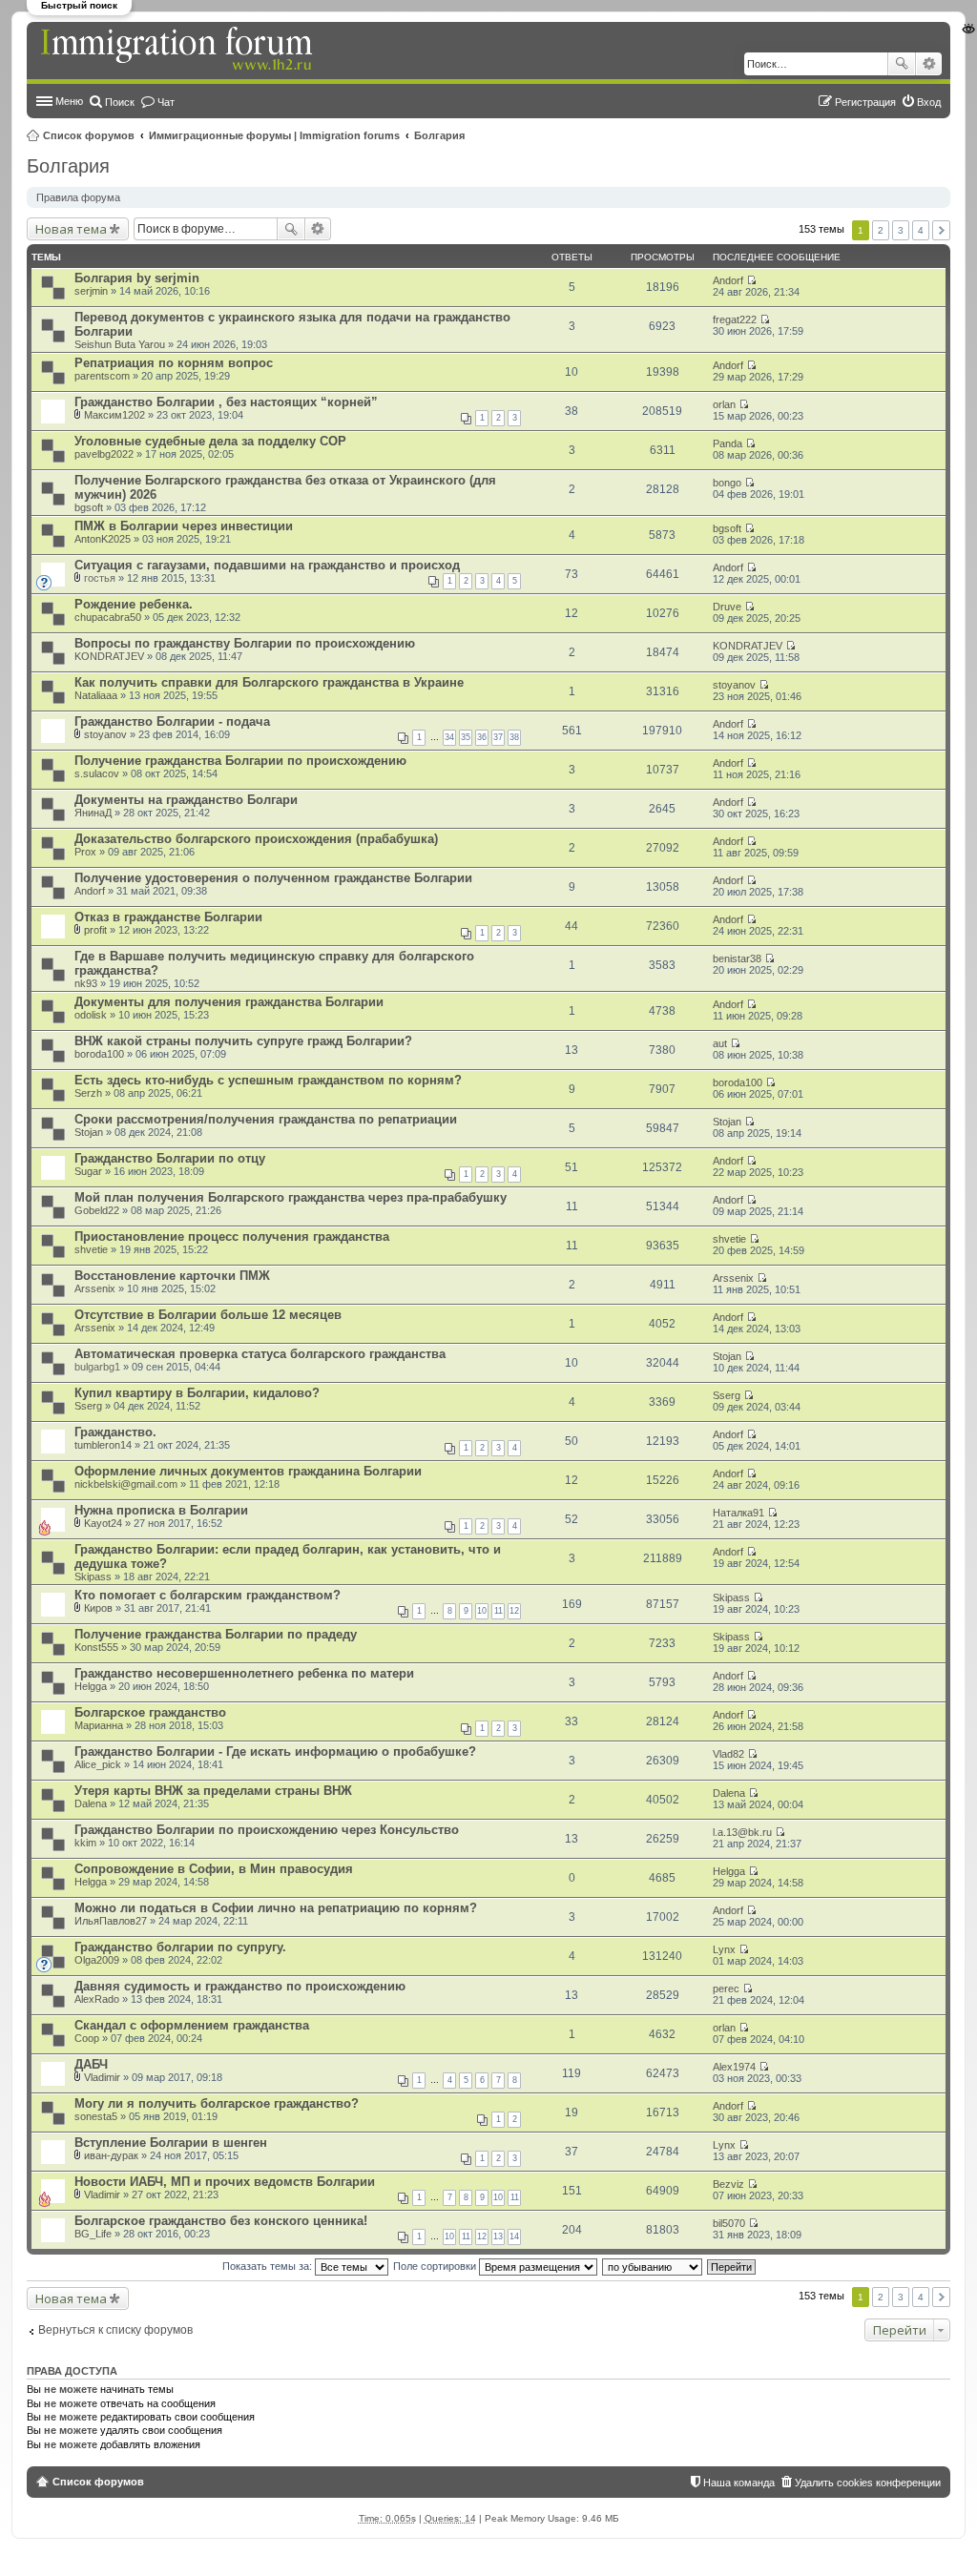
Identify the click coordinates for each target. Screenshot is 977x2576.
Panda (728, 443)
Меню (69, 101)
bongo (727, 483)
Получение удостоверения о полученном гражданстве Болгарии (273, 878)
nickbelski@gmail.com (126, 1484)
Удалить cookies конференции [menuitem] (868, 2483)
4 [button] (921, 230)
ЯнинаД (93, 813)
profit (95, 930)
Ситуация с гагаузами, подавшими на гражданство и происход (267, 565)
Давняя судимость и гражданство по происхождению (240, 1986)
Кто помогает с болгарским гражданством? (208, 1595)
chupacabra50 (108, 617)
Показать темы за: (269, 2266)
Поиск (902, 64)
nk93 (86, 983)
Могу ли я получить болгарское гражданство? (217, 2103)
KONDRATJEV (109, 656)
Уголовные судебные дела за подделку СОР (210, 441)
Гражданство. (115, 1432)
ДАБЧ (91, 2064)
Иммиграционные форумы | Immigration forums (274, 135)
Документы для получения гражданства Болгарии (229, 1002)
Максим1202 (114, 415)
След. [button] (941, 230)
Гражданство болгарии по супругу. (180, 1947)
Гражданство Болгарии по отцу (170, 1158)
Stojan (89, 1132)
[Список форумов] (178, 50)
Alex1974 (734, 2067)
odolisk (91, 1015)
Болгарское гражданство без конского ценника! (221, 2221)
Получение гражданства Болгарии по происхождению (240, 761)
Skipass (93, 1577)
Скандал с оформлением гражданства (192, 2025)
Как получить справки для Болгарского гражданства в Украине (269, 682)
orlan (724, 404)
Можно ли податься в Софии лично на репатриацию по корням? (276, 1908)
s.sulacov (97, 773)
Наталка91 (738, 1513)
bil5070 (729, 2223)
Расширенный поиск (929, 64)
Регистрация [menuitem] (865, 102)
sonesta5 (96, 2116)
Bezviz (728, 2184)
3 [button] (901, 230)
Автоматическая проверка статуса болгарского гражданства (260, 1354)
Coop (87, 2038)
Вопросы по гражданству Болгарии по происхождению (245, 643)
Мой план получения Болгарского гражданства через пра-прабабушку (291, 1197)
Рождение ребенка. (134, 604)
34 (449, 737)
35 (466, 737)
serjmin (91, 291)
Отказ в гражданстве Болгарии (168, 917)
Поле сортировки (436, 2266)
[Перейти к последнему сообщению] (751, 280)
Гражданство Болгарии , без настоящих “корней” (226, 402)
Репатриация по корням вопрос (174, 363)
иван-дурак (111, 2155)
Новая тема (71, 229)
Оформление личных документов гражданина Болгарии (248, 1471)
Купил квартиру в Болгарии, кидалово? (197, 1393)
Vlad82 (728, 1754)
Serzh (88, 1093)
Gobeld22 (97, 1210)
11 (499, 1611)
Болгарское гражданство (150, 1712)
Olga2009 (97, 1960)
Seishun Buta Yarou (120, 344)
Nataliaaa (96, 695)
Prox (85, 852)
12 (514, 1611)
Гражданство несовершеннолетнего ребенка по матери (244, 1673)
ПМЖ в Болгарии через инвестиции (184, 526)
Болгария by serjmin (137, 278)
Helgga (91, 1686)
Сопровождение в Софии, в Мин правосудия (214, 1869)
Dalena (91, 1803)
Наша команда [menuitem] (739, 2483)
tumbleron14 (103, 1445)
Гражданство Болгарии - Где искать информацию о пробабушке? (275, 1752)
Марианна (99, 1725)
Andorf (728, 280)
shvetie (91, 1249)
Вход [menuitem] (929, 102)
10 (482, 1611)
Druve (727, 607)
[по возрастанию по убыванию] (653, 2266)
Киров (98, 1608)
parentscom (102, 376)
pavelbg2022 (104, 454)
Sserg (88, 1406)
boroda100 (99, 1054)
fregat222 (735, 319)
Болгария (439, 135)
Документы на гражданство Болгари (186, 800)
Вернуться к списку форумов (115, 2330)
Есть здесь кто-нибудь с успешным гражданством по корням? (268, 1080)
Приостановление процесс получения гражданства (232, 1236)
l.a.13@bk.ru (742, 1832)
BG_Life (93, 2234)
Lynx (724, 1949)
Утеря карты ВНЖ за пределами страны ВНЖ (213, 1791)
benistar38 (737, 958)
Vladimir (102, 2077)
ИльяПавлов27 (111, 1921)
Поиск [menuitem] (120, 102)
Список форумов (89, 135)
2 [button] (881, 230)
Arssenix (95, 1288)
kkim (85, 1843)
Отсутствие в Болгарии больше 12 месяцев (208, 1315)
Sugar (88, 1171)
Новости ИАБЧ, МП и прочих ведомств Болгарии (225, 2182)
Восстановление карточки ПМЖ (172, 1276)
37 (498, 737)
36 (482, 737)
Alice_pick (98, 1764)
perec (726, 1989)
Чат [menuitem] (166, 102)
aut (720, 1043)
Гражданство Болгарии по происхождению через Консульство (267, 1830)
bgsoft (89, 507)
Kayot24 (103, 1523)
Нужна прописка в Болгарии (161, 1510)
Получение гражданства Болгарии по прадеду (216, 1634)
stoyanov (734, 685)
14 (514, 2236)
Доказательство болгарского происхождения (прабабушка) (256, 839)
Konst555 (96, 1647)
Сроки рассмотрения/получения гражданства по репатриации (266, 1119)
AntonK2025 (103, 539)
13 (498, 2236)
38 (514, 737)
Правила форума (78, 197)
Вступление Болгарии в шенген (171, 2143)
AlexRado (97, 1999)
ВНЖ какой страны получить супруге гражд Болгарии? (243, 1041)
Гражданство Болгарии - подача (172, 721)
